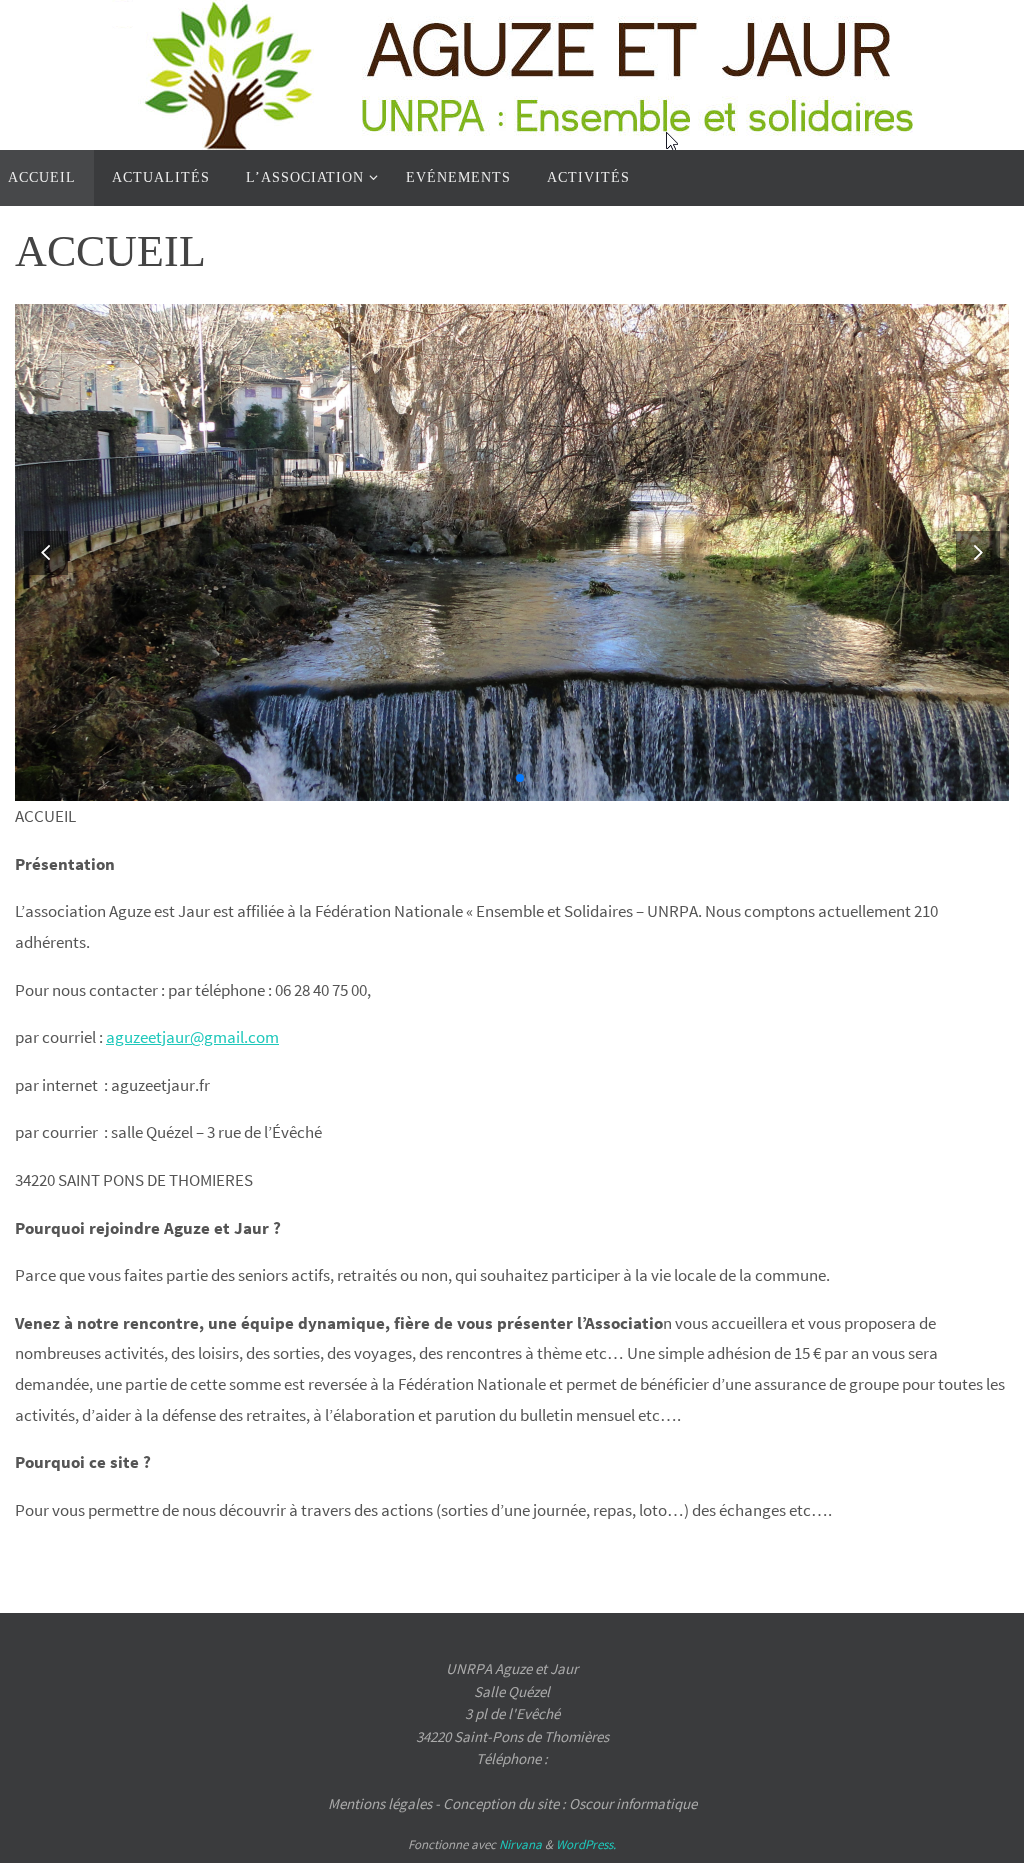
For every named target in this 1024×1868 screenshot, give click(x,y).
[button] (978, 552)
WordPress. (586, 1844)
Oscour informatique (633, 1803)
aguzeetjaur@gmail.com (192, 1037)
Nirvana (520, 1844)
